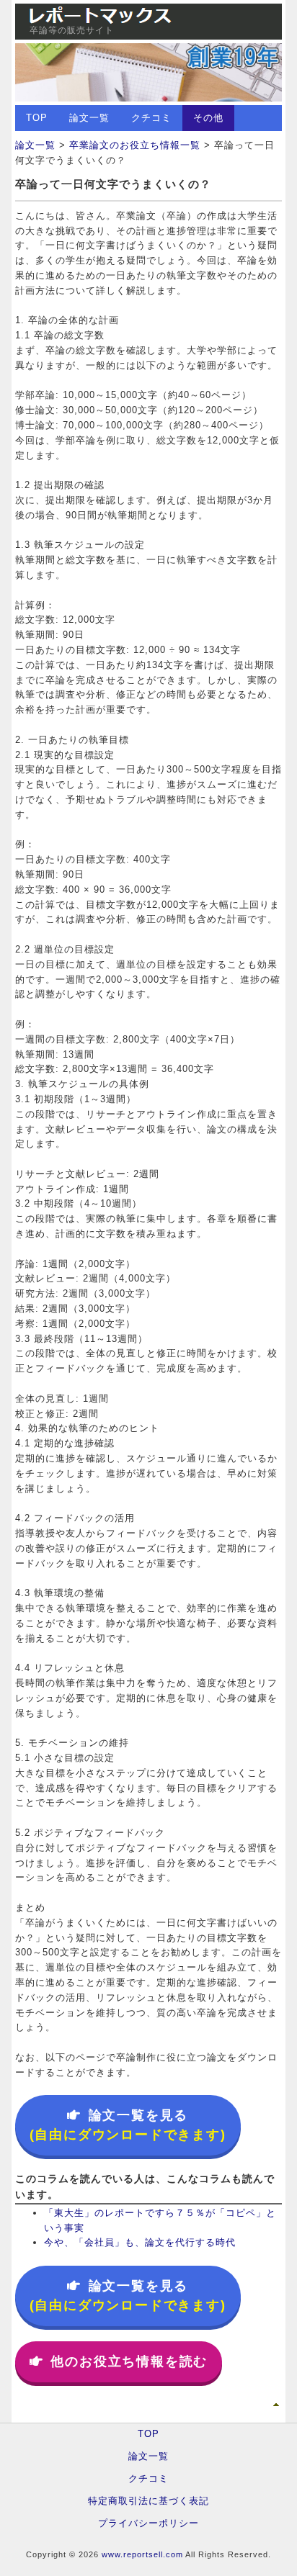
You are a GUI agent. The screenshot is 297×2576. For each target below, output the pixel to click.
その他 (208, 118)
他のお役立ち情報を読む (129, 2361)
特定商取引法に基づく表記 (148, 2501)
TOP (37, 118)
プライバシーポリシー (148, 2523)
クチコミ (151, 118)
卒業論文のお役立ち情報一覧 (135, 145)
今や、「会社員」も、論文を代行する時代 (140, 2242)
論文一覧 (89, 118)
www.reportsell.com (142, 2554)
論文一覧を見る (128, 2125)
